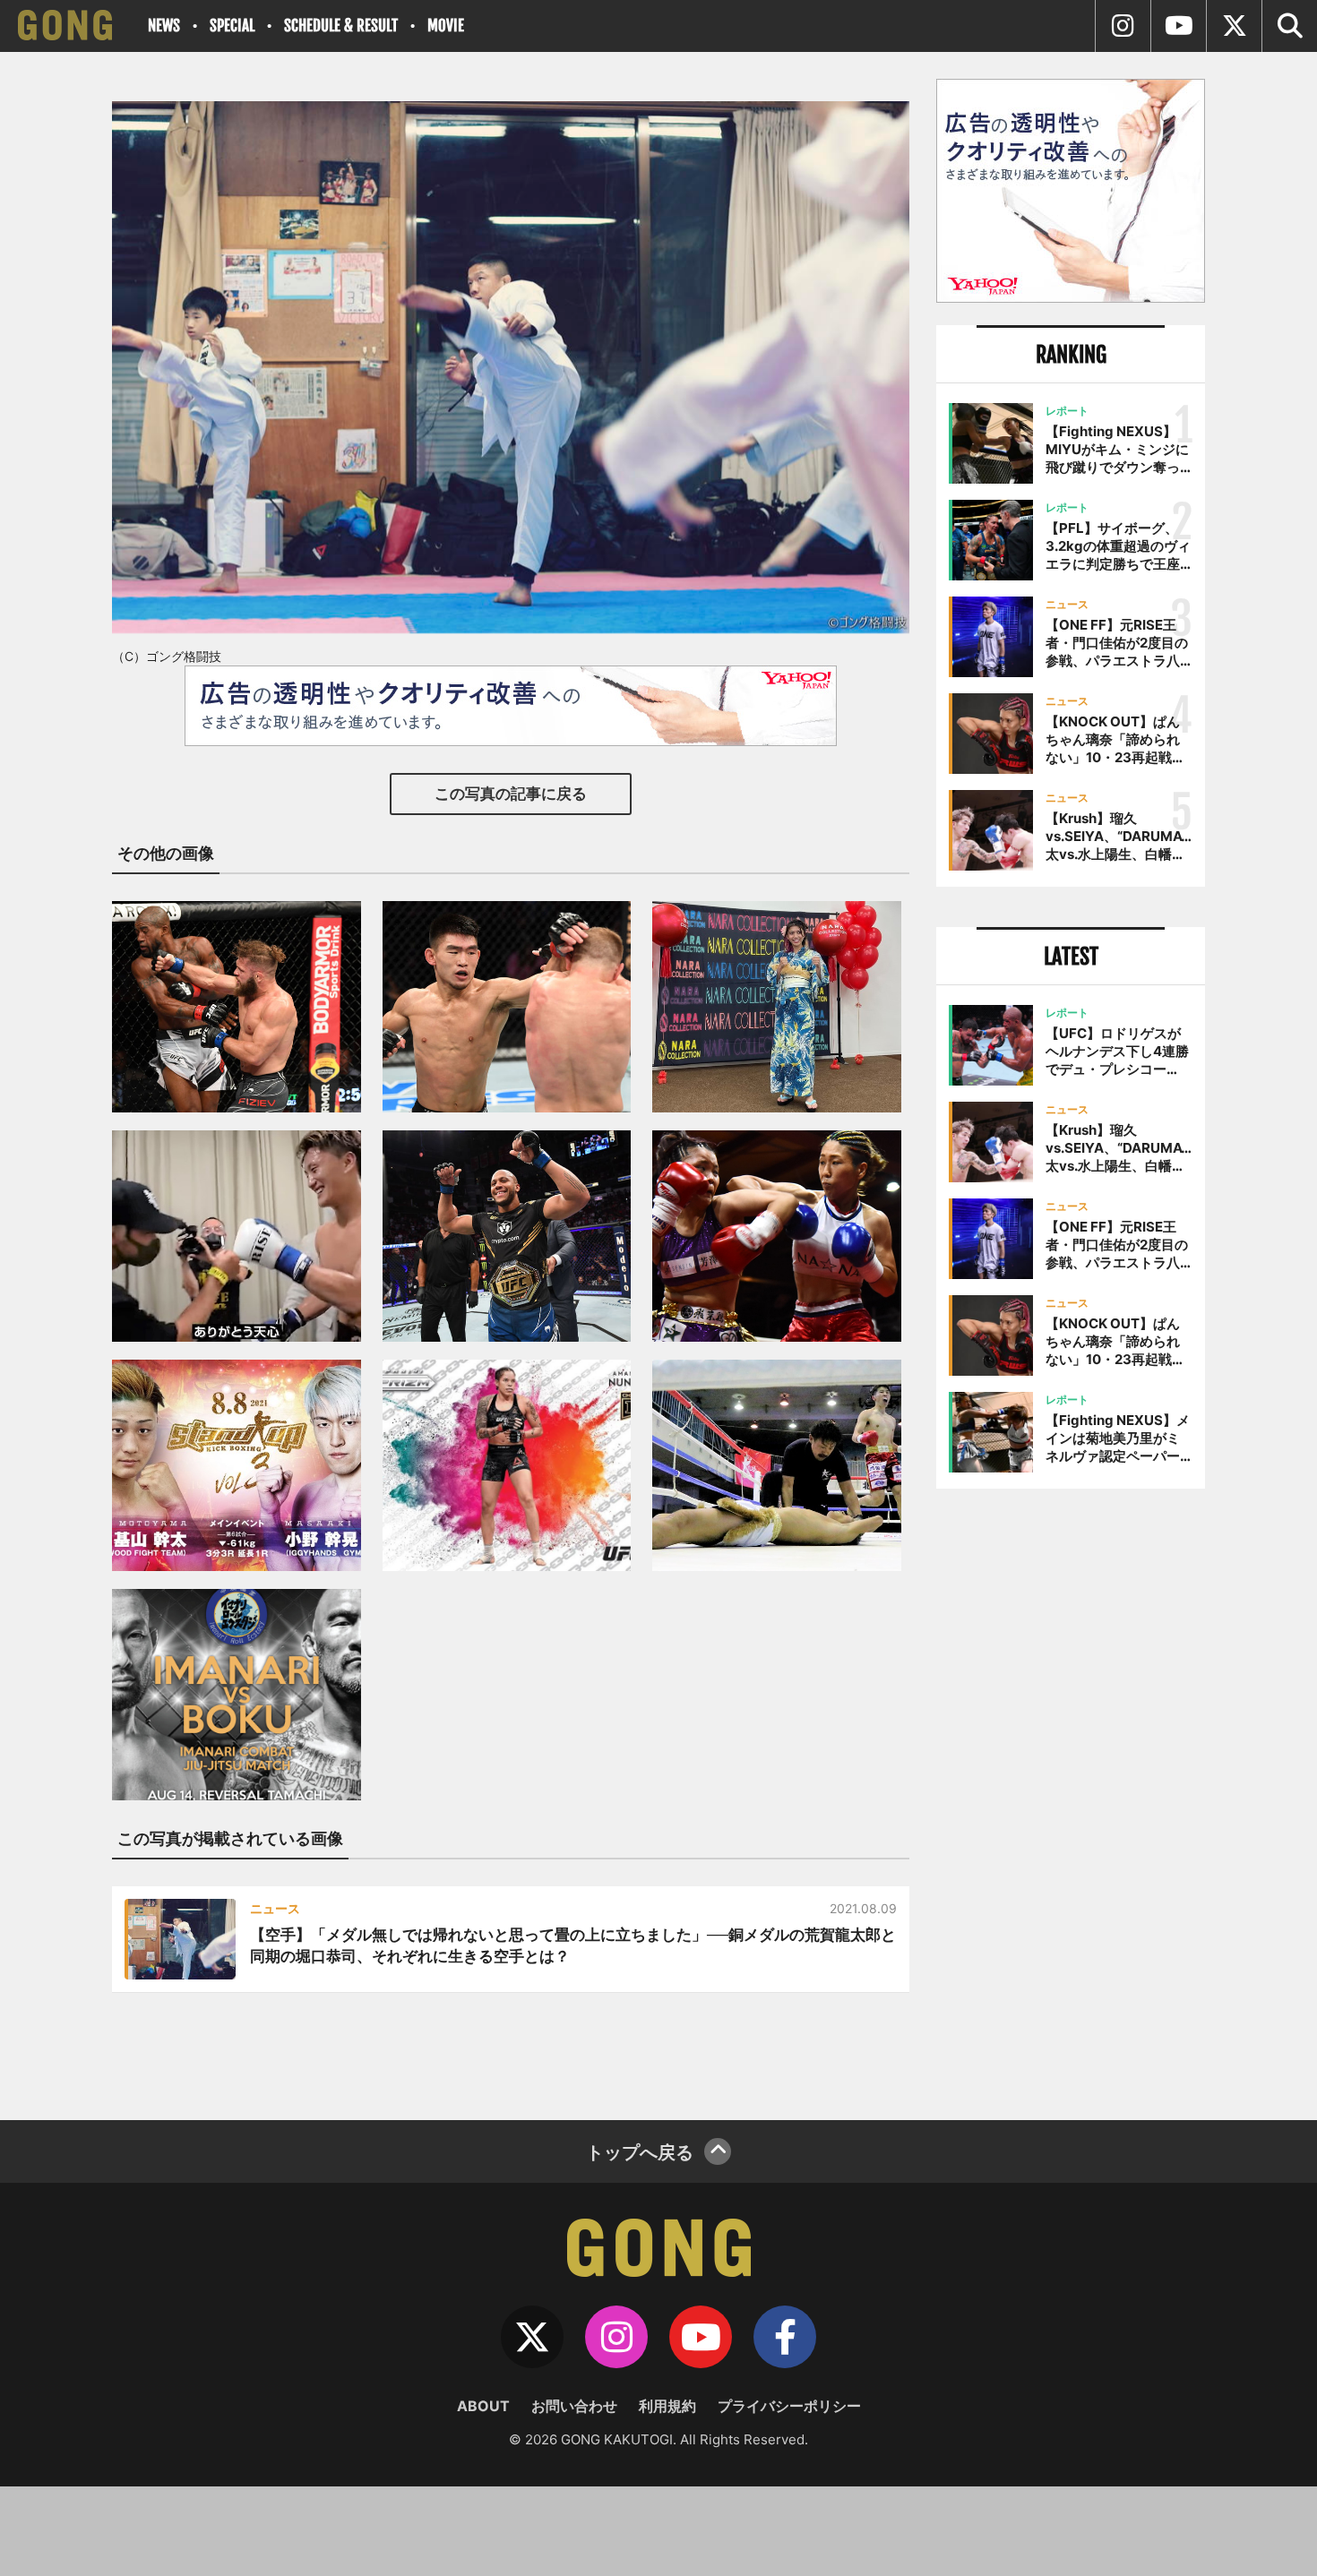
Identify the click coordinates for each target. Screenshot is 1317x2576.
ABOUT (483, 2406)
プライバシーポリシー (789, 2406)
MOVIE (446, 26)
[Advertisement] (1071, 1798)
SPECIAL (232, 26)
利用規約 (667, 2406)
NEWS (164, 26)
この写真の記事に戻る (511, 794)
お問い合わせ (574, 2406)
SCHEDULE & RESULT (341, 26)
